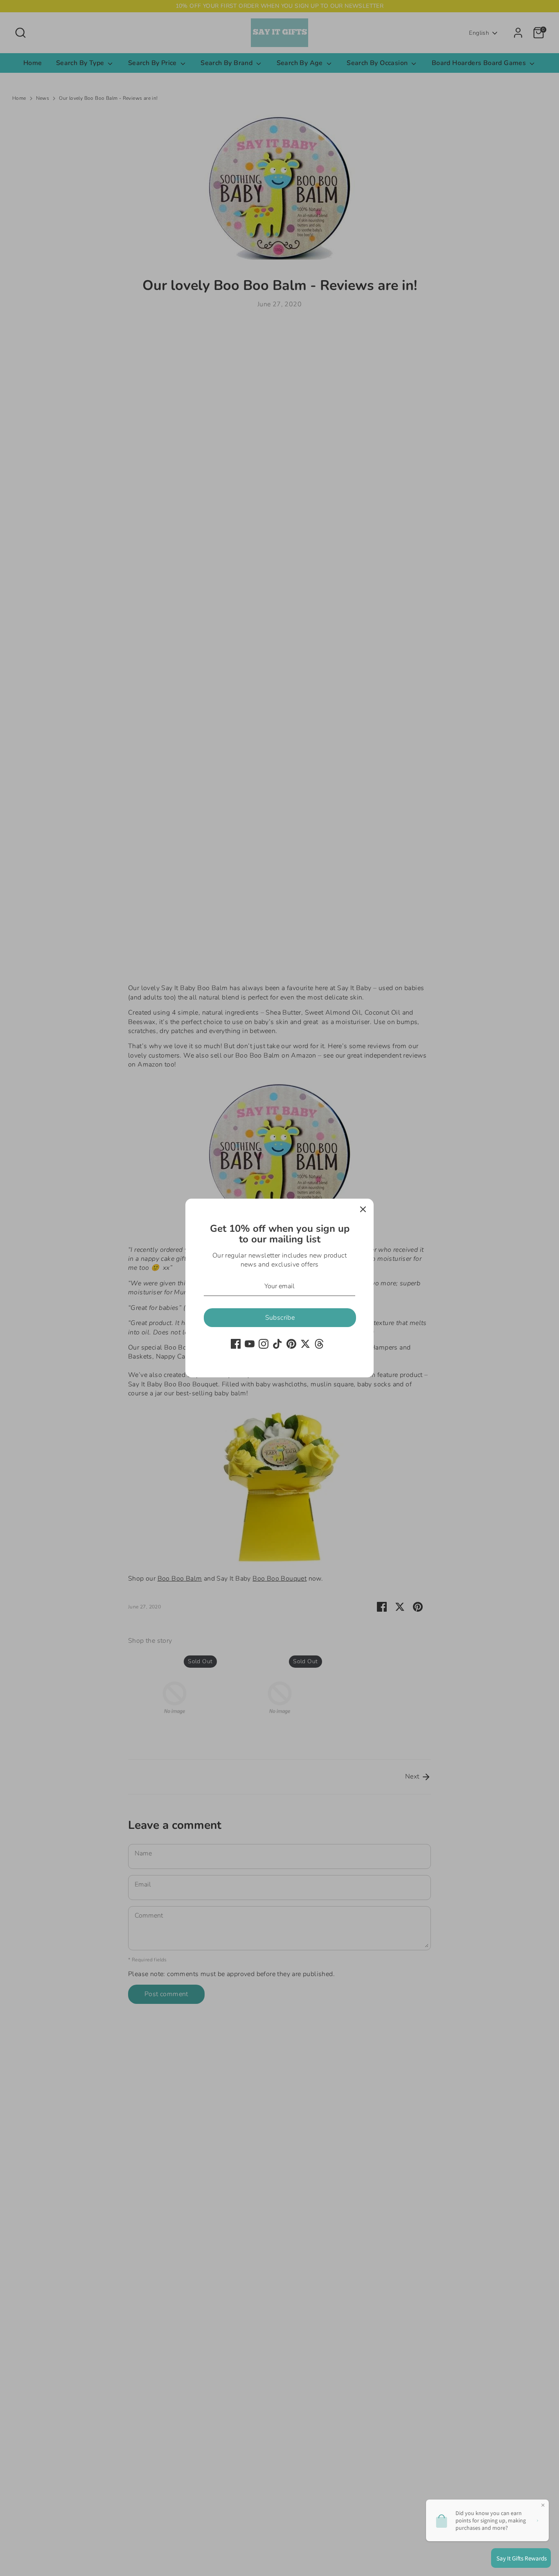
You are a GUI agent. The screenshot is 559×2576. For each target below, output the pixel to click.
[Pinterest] (291, 1344)
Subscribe (280, 1318)
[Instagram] (264, 1344)
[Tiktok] (277, 1344)
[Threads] (319, 1344)
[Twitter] (305, 1344)
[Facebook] (236, 1344)
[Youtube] (250, 1344)
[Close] (363, 1209)
